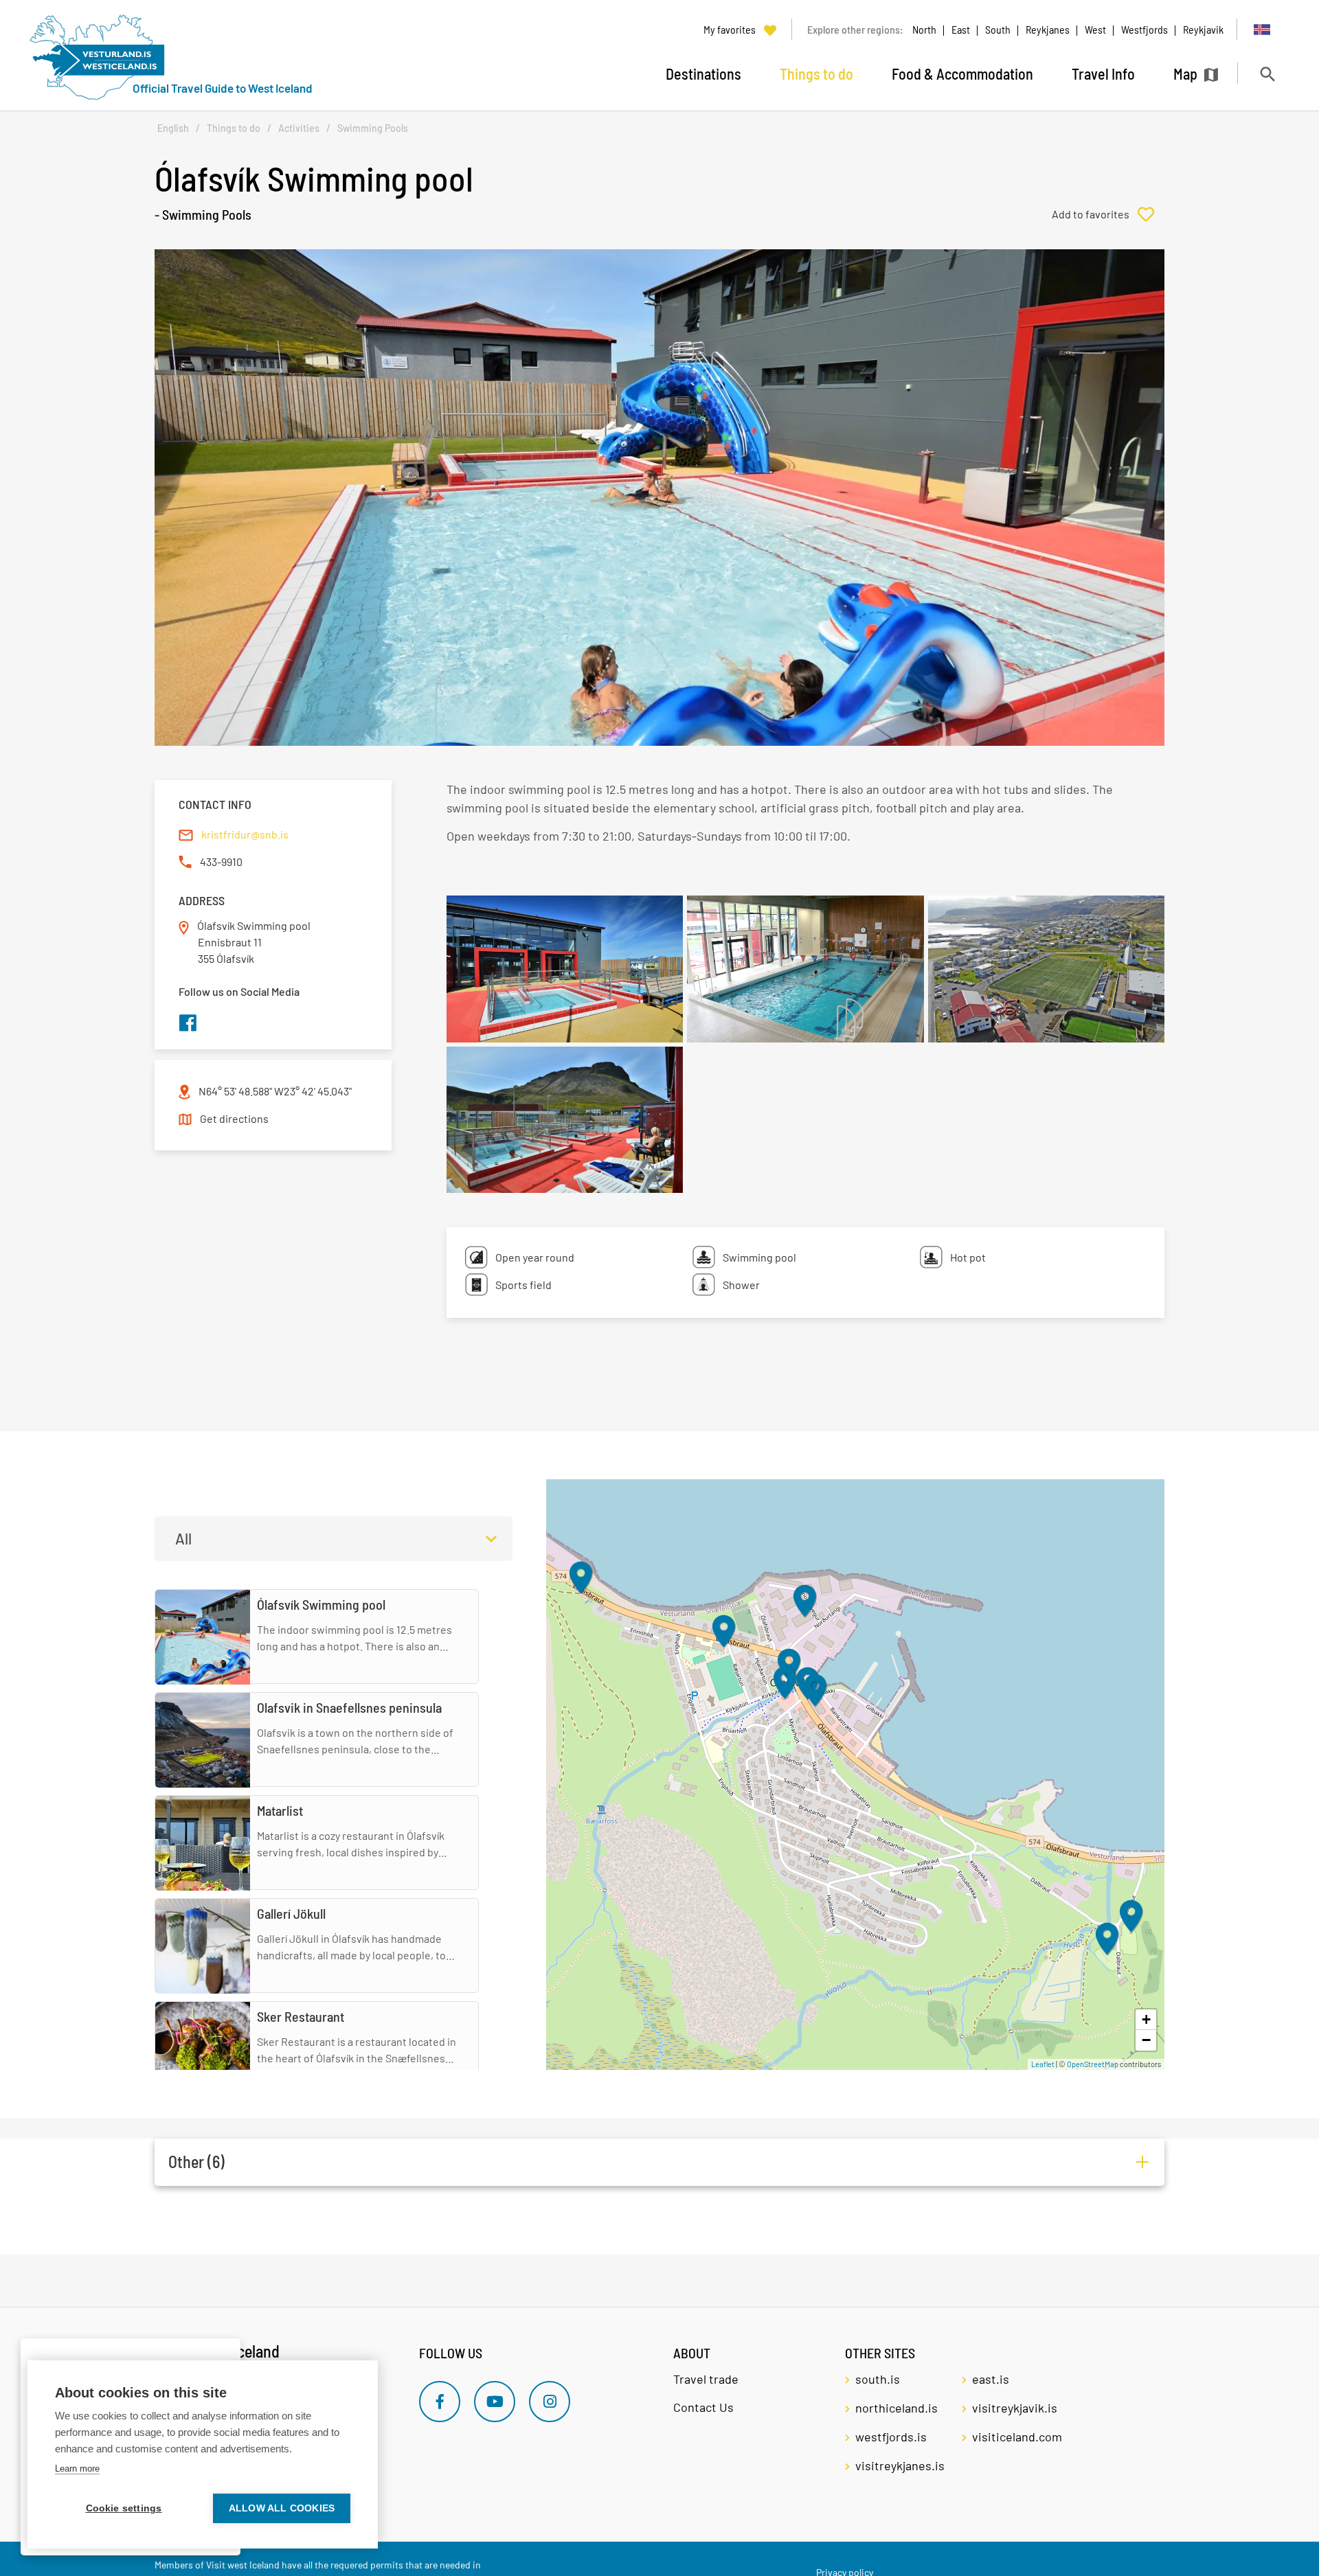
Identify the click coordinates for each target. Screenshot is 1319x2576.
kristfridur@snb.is (245, 834)
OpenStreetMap (1093, 2064)
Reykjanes (1048, 29)
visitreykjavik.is (1015, 2408)
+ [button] (1146, 2019)
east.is (991, 2379)
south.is (878, 2379)
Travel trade (706, 2379)
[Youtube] (495, 2402)
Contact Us (703, 2407)
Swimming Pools (373, 128)
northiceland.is (897, 2408)
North (924, 29)
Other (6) (196, 2162)
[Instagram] (550, 2402)
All (183, 1538)
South (998, 29)
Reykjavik (1203, 29)
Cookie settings (124, 2508)
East (961, 29)
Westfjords (1145, 29)
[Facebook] (440, 2402)
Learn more (77, 2469)
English (173, 128)
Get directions (234, 1118)
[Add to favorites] (1108, 214)
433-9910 (221, 862)
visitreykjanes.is (900, 2465)
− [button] (1146, 2040)
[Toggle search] (1267, 74)
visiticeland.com (1017, 2437)
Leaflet (1043, 2064)
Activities (299, 128)
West (1095, 29)
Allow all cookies (282, 2508)
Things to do (234, 128)
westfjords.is (891, 2437)
